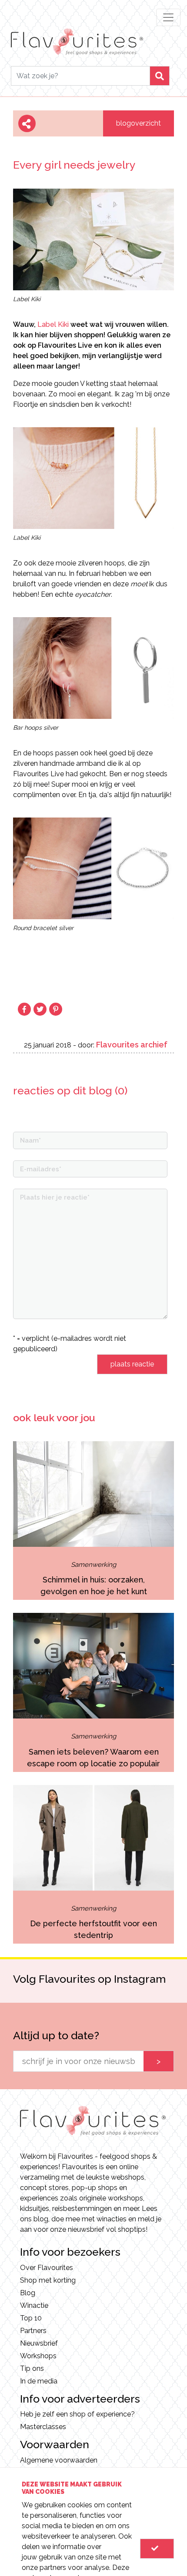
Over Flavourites (47, 2268)
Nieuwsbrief (39, 2343)
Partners (33, 2331)
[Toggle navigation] (168, 17)
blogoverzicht (139, 123)
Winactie (34, 2305)
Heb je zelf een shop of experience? (77, 2414)
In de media (39, 2381)
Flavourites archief (132, 1045)
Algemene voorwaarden (59, 2460)
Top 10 (31, 2318)
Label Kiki (53, 324)
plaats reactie (132, 1364)
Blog (28, 2293)
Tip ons (32, 2368)
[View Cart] (157, 2549)
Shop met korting (48, 2280)
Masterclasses (43, 2427)
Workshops (38, 2356)
